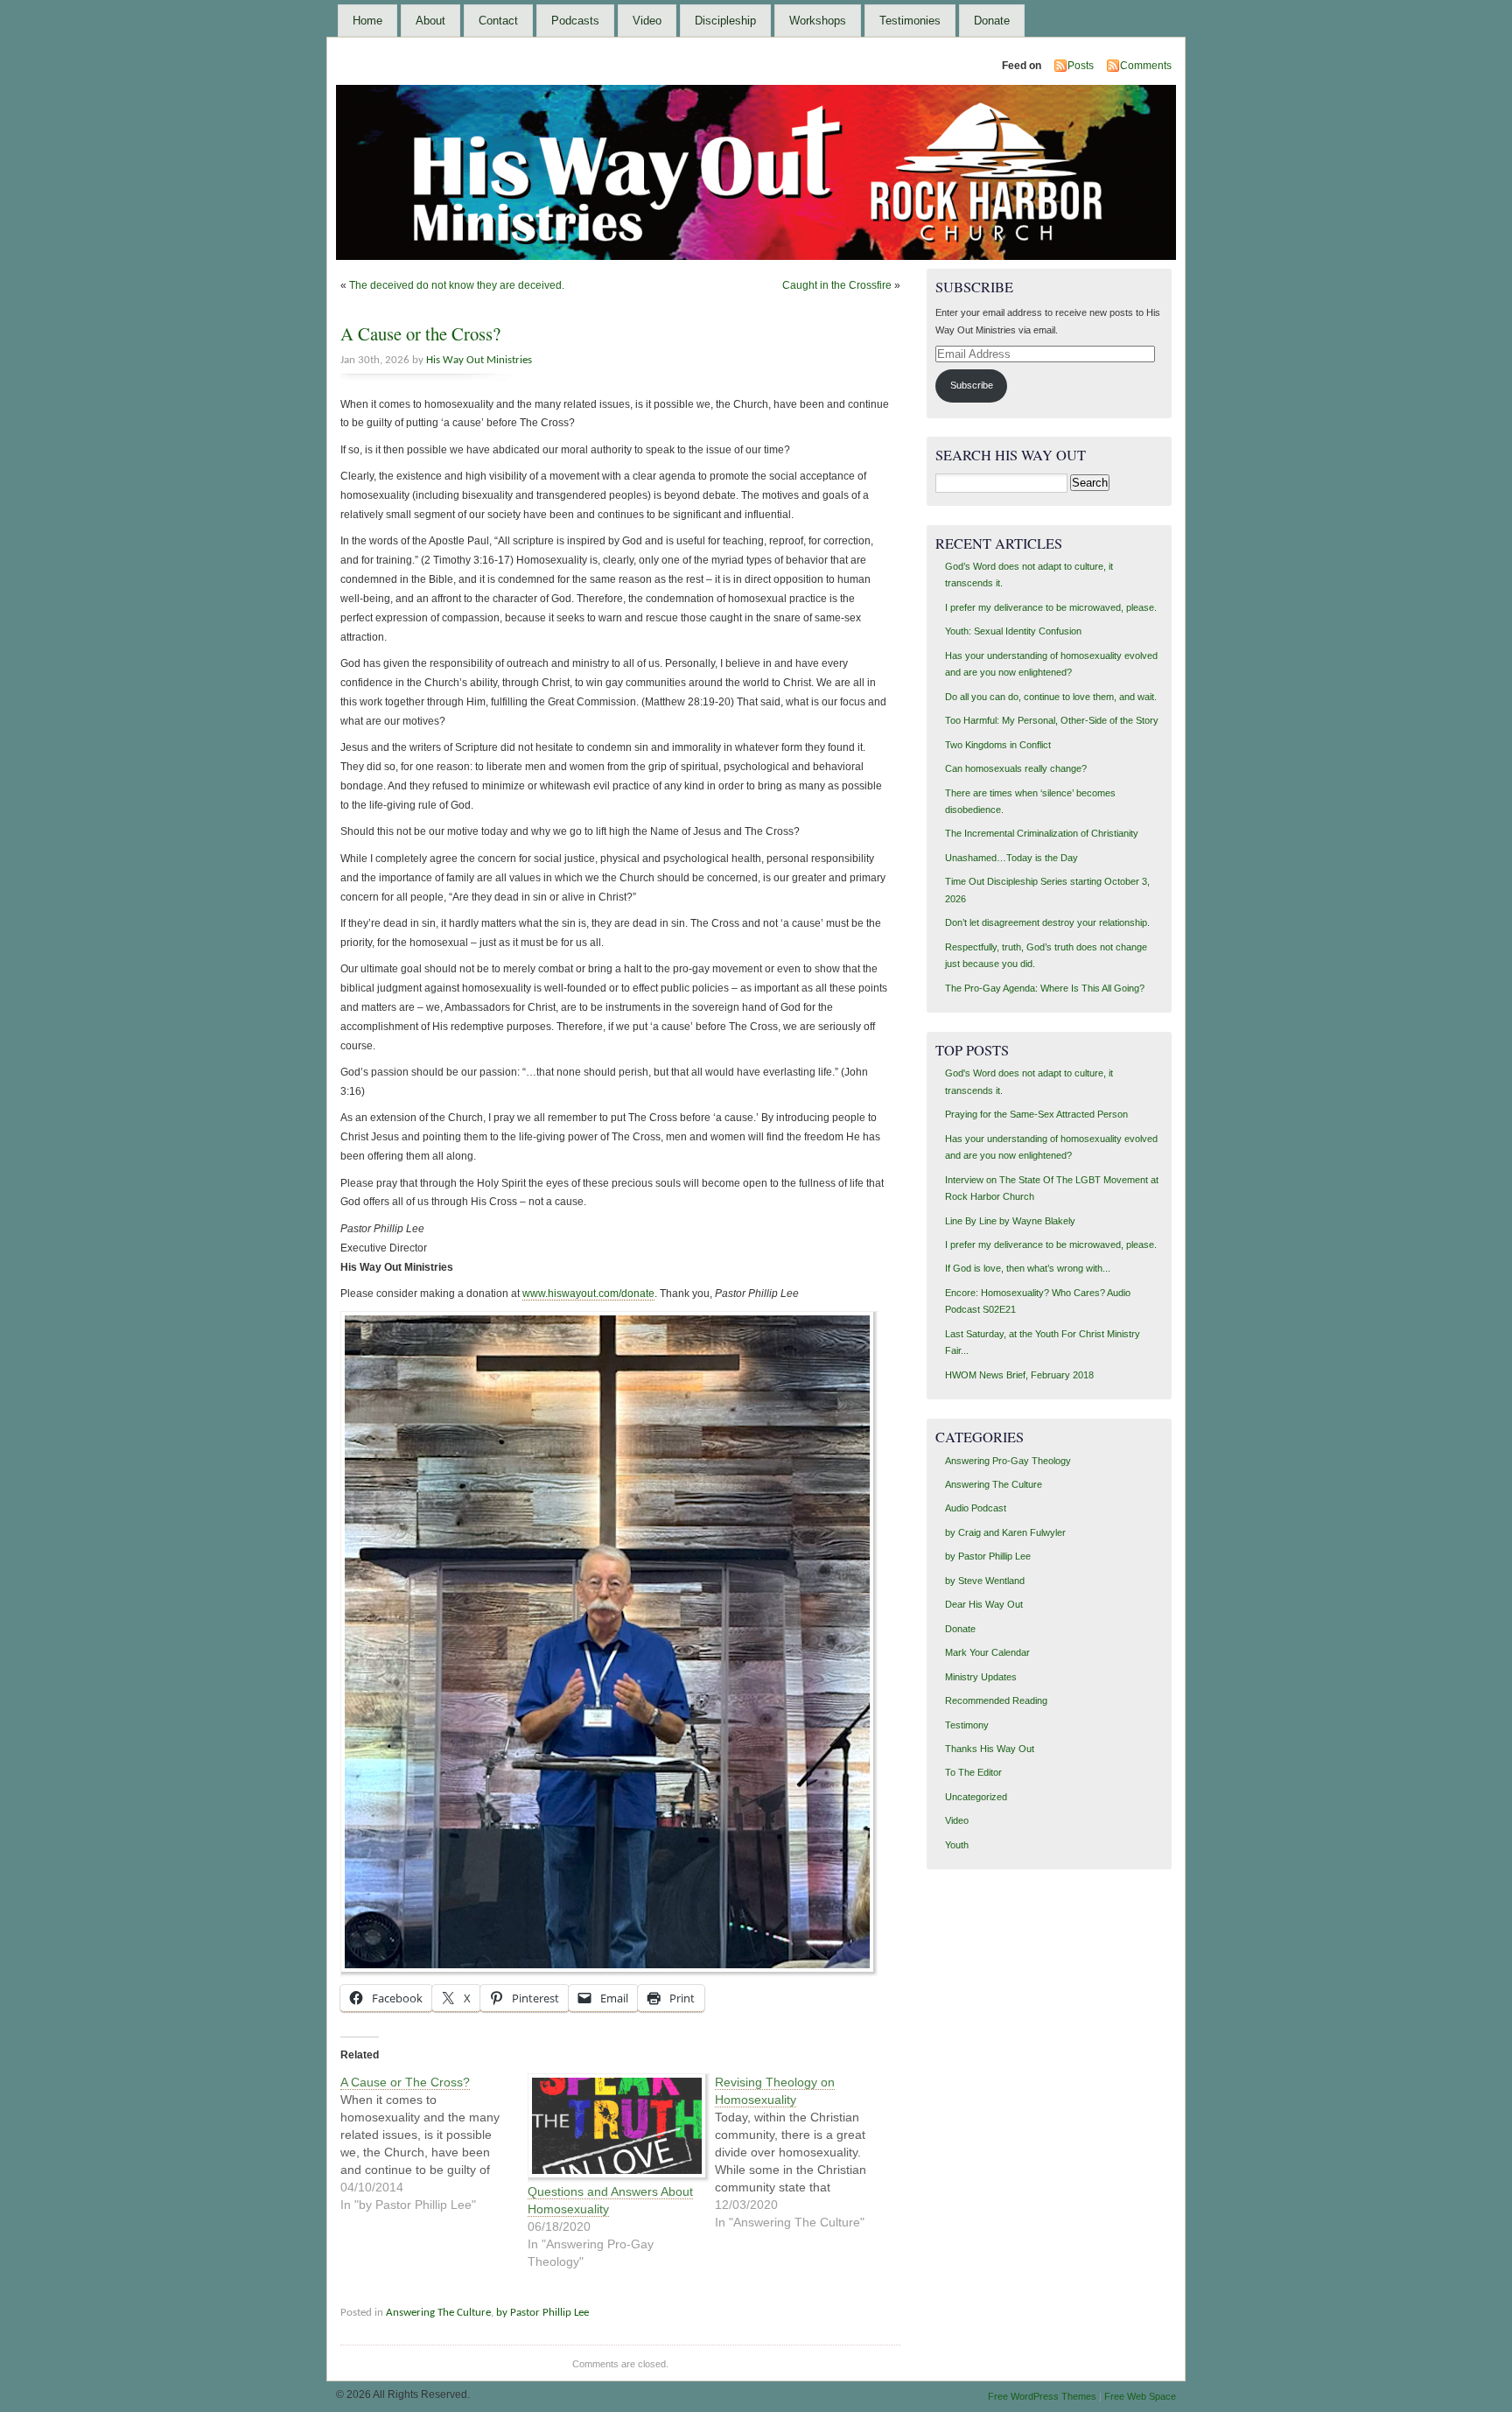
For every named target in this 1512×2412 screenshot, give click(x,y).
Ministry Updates (981, 1677)
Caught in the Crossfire (837, 285)
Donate (992, 21)
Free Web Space (1140, 2396)
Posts (1081, 66)
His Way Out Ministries (479, 360)
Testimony (967, 1725)
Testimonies (910, 21)
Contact (498, 21)
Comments (1146, 66)
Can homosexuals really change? (1016, 768)
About (430, 21)
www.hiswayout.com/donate (588, 1294)
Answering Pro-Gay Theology (1008, 1461)
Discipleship (725, 21)
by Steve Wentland (985, 1581)
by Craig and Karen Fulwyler (1005, 1532)
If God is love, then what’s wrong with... (1028, 1268)
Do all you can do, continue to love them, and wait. (1051, 697)
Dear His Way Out (984, 1604)
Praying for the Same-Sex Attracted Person (1036, 1114)
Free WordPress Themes (1042, 2396)
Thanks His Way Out (990, 1749)
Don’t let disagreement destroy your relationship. (1047, 922)
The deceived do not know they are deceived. (457, 285)
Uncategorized (976, 1797)
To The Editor (973, 1772)
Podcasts (575, 21)
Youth (957, 1845)
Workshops (818, 21)
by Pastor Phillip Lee (542, 2313)
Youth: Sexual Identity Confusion (1013, 631)
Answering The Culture (438, 2313)
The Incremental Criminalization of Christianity (1042, 833)
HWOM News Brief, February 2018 (1019, 1375)
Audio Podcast (976, 1508)
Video (647, 21)
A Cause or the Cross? (420, 333)
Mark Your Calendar (987, 1652)
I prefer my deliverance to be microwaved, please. (1051, 607)
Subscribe (972, 385)
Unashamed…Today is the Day (1011, 858)
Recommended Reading (996, 1700)
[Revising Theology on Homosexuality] (808, 2152)
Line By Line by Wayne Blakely (1010, 1221)
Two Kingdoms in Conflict (998, 745)
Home (367, 21)
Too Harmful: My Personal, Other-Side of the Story (1052, 720)
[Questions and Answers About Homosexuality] (612, 2128)
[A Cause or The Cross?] (434, 2143)
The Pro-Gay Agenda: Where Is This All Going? (1045, 988)
